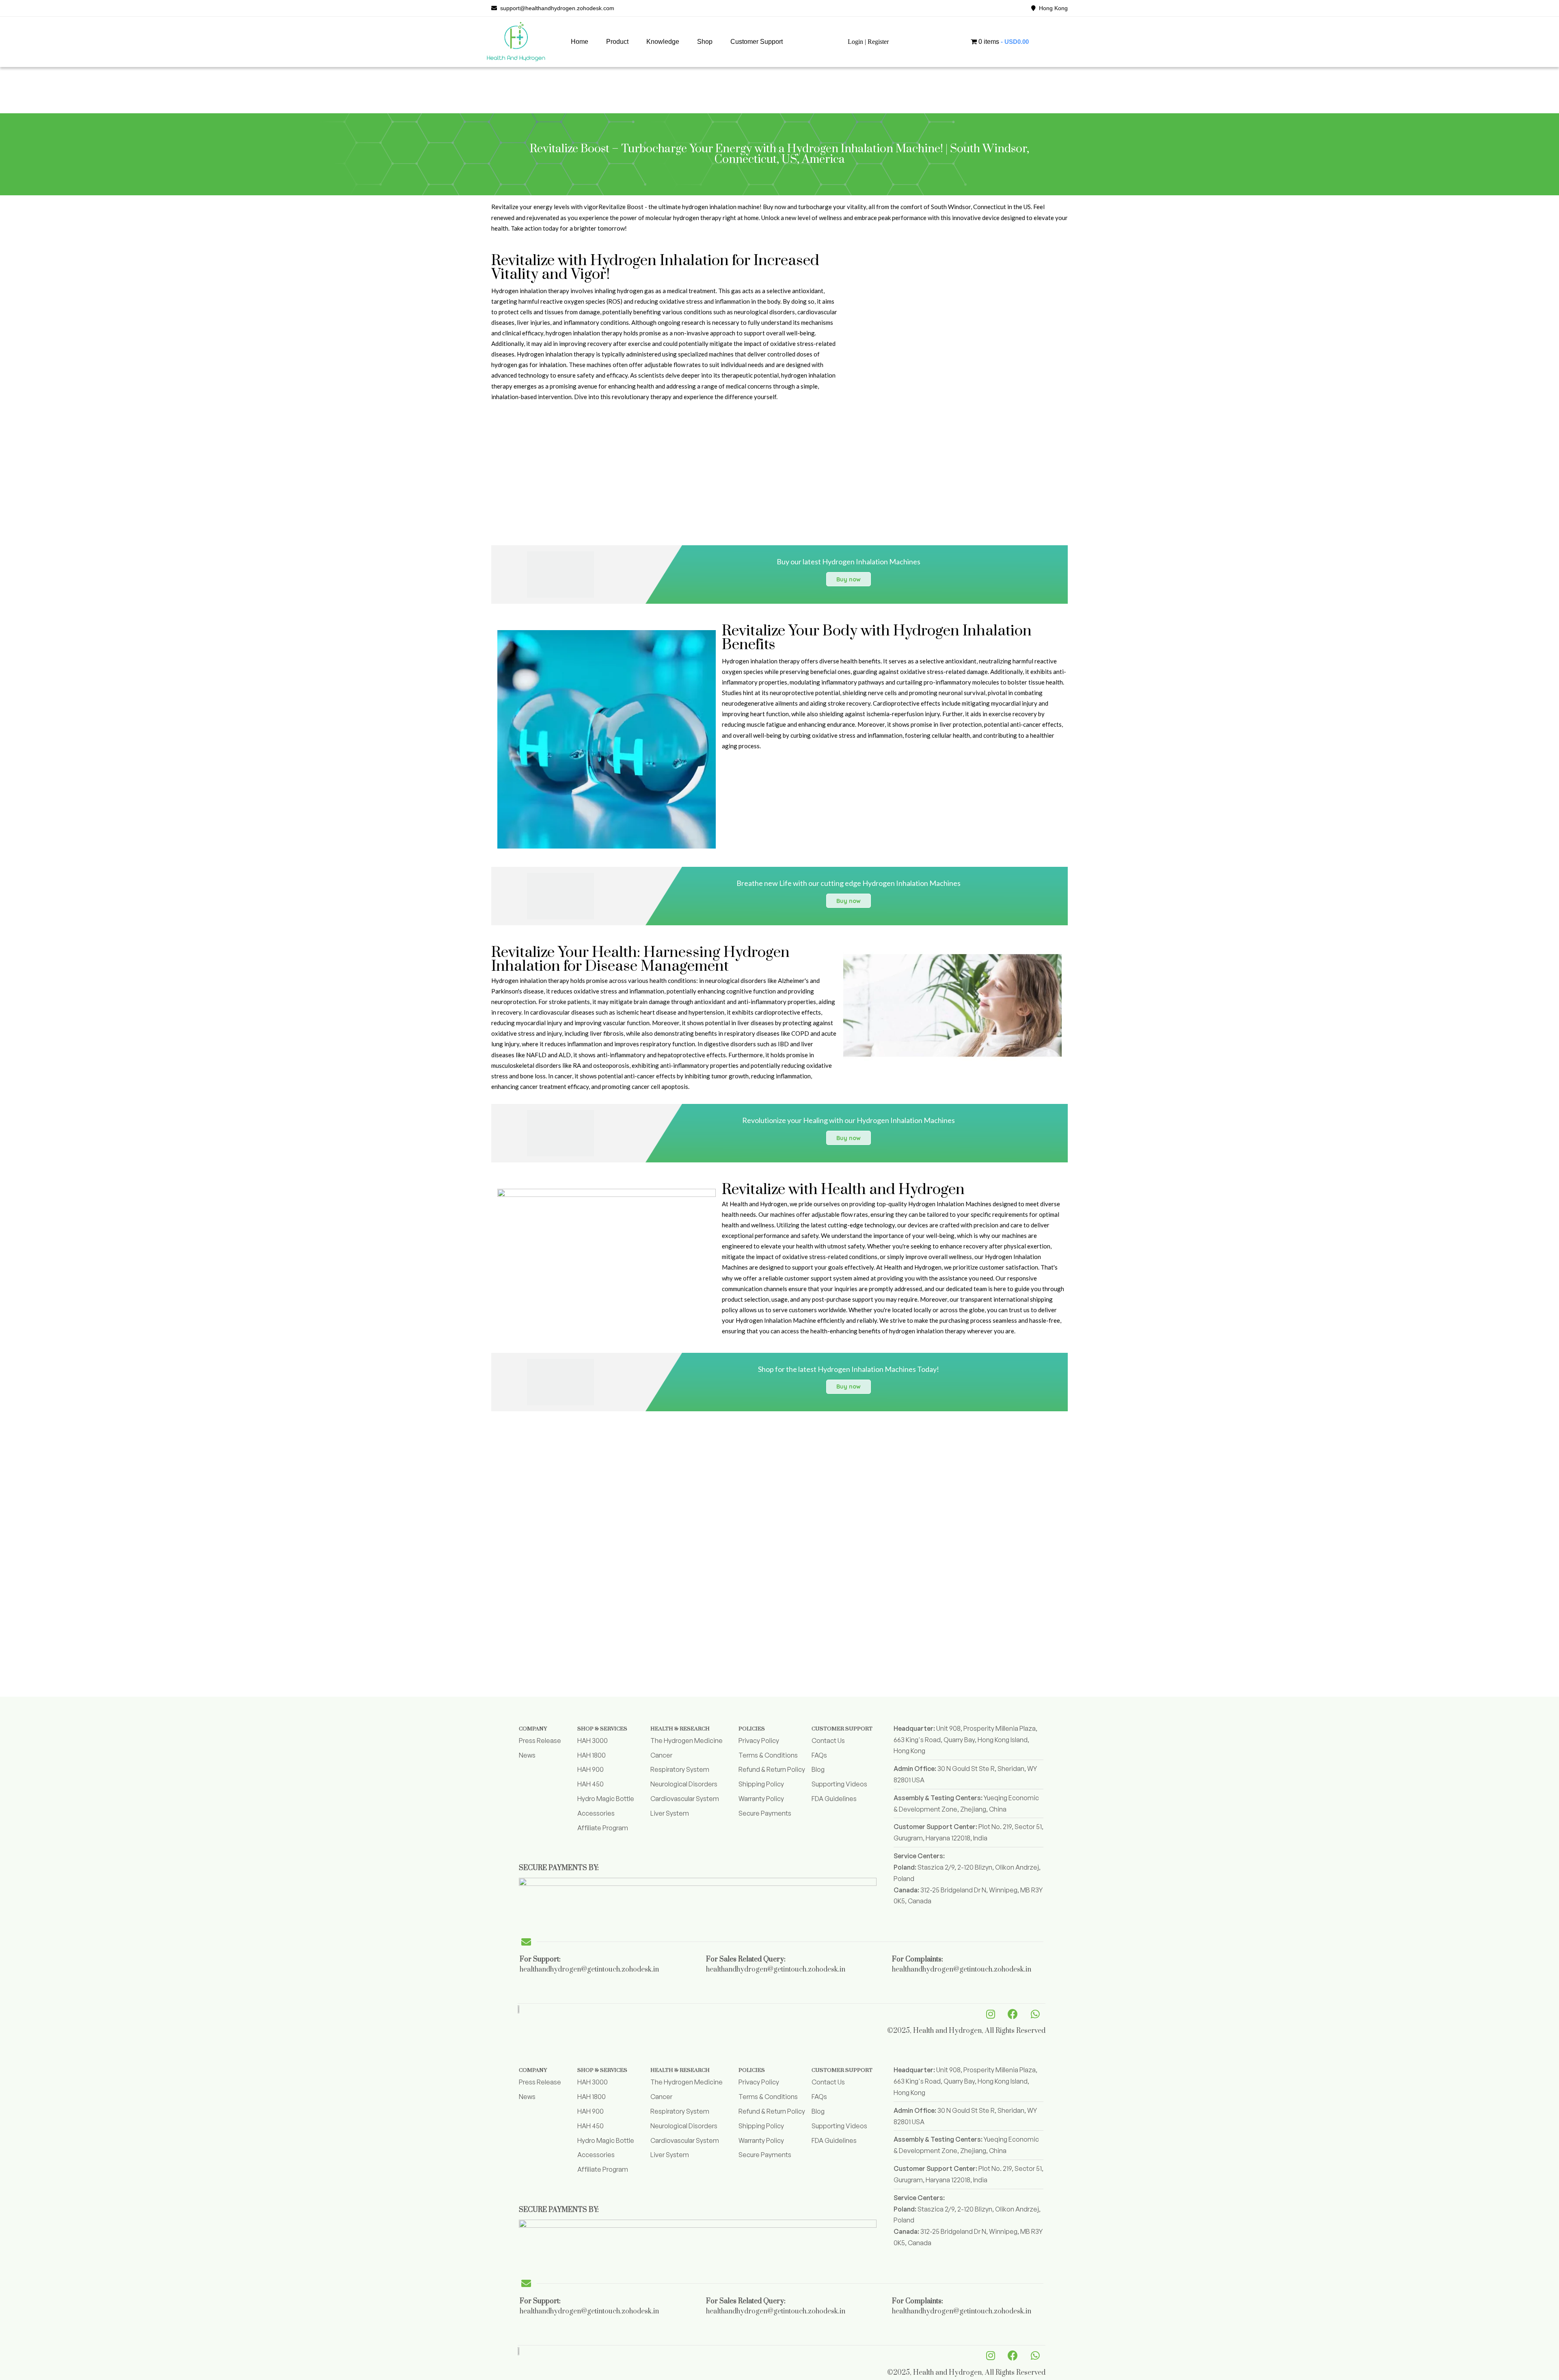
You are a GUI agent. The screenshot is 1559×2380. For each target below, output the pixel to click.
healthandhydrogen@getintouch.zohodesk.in (589, 1970)
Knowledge (663, 42)
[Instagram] (991, 2014)
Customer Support (757, 42)
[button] (617, 42)
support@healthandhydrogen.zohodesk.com (556, 8)
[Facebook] (1013, 2014)
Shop (705, 42)
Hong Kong (1052, 8)
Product (617, 42)
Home (580, 42)
